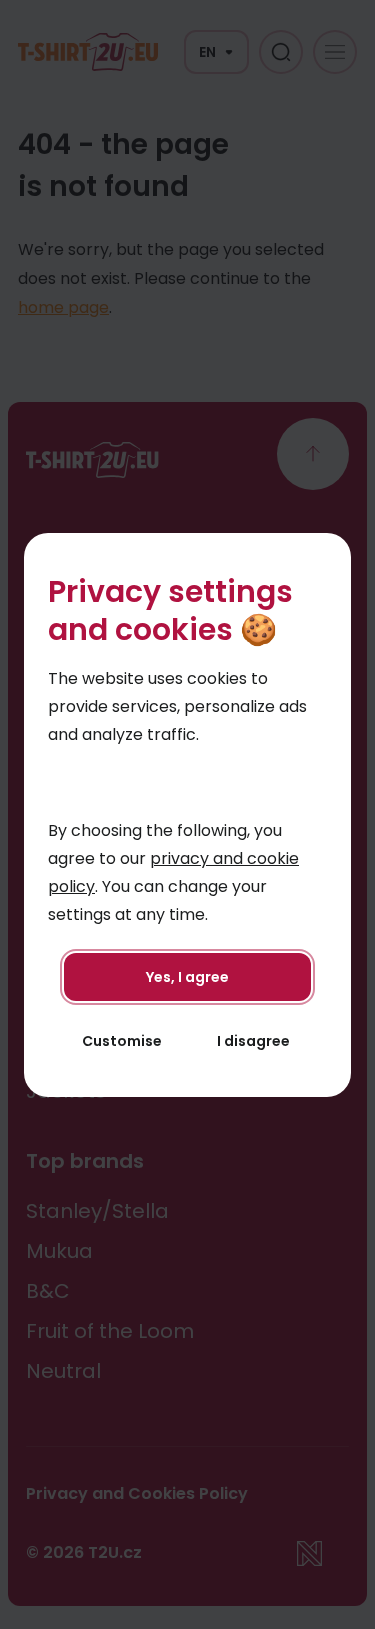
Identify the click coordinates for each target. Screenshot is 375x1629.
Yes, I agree (187, 977)
